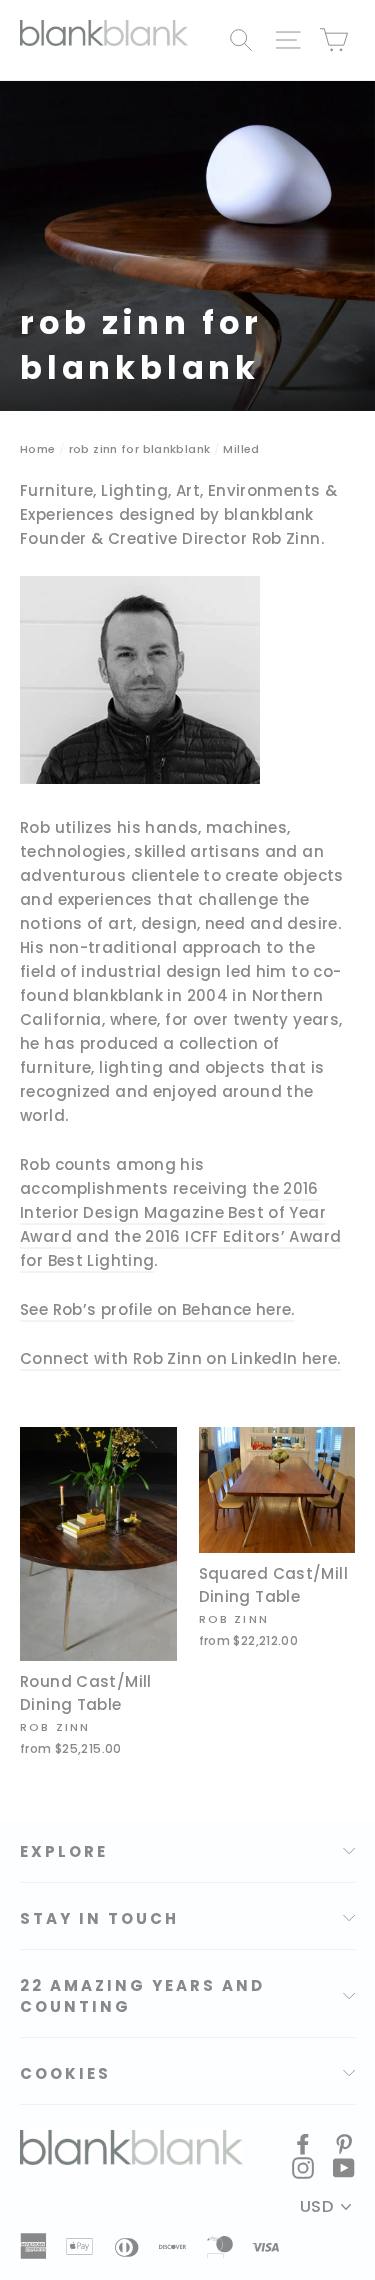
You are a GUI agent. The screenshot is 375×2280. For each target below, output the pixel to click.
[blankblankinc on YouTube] (344, 2167)
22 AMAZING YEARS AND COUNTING (142, 1996)
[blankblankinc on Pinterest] (344, 2143)
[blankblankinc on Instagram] (303, 2167)
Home (38, 449)
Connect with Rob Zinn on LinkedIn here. (180, 1358)
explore (64, 1851)
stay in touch (99, 1918)
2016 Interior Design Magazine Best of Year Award (173, 1212)
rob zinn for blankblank (140, 449)
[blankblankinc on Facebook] (303, 2143)
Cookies (65, 2073)
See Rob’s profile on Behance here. (157, 1309)
